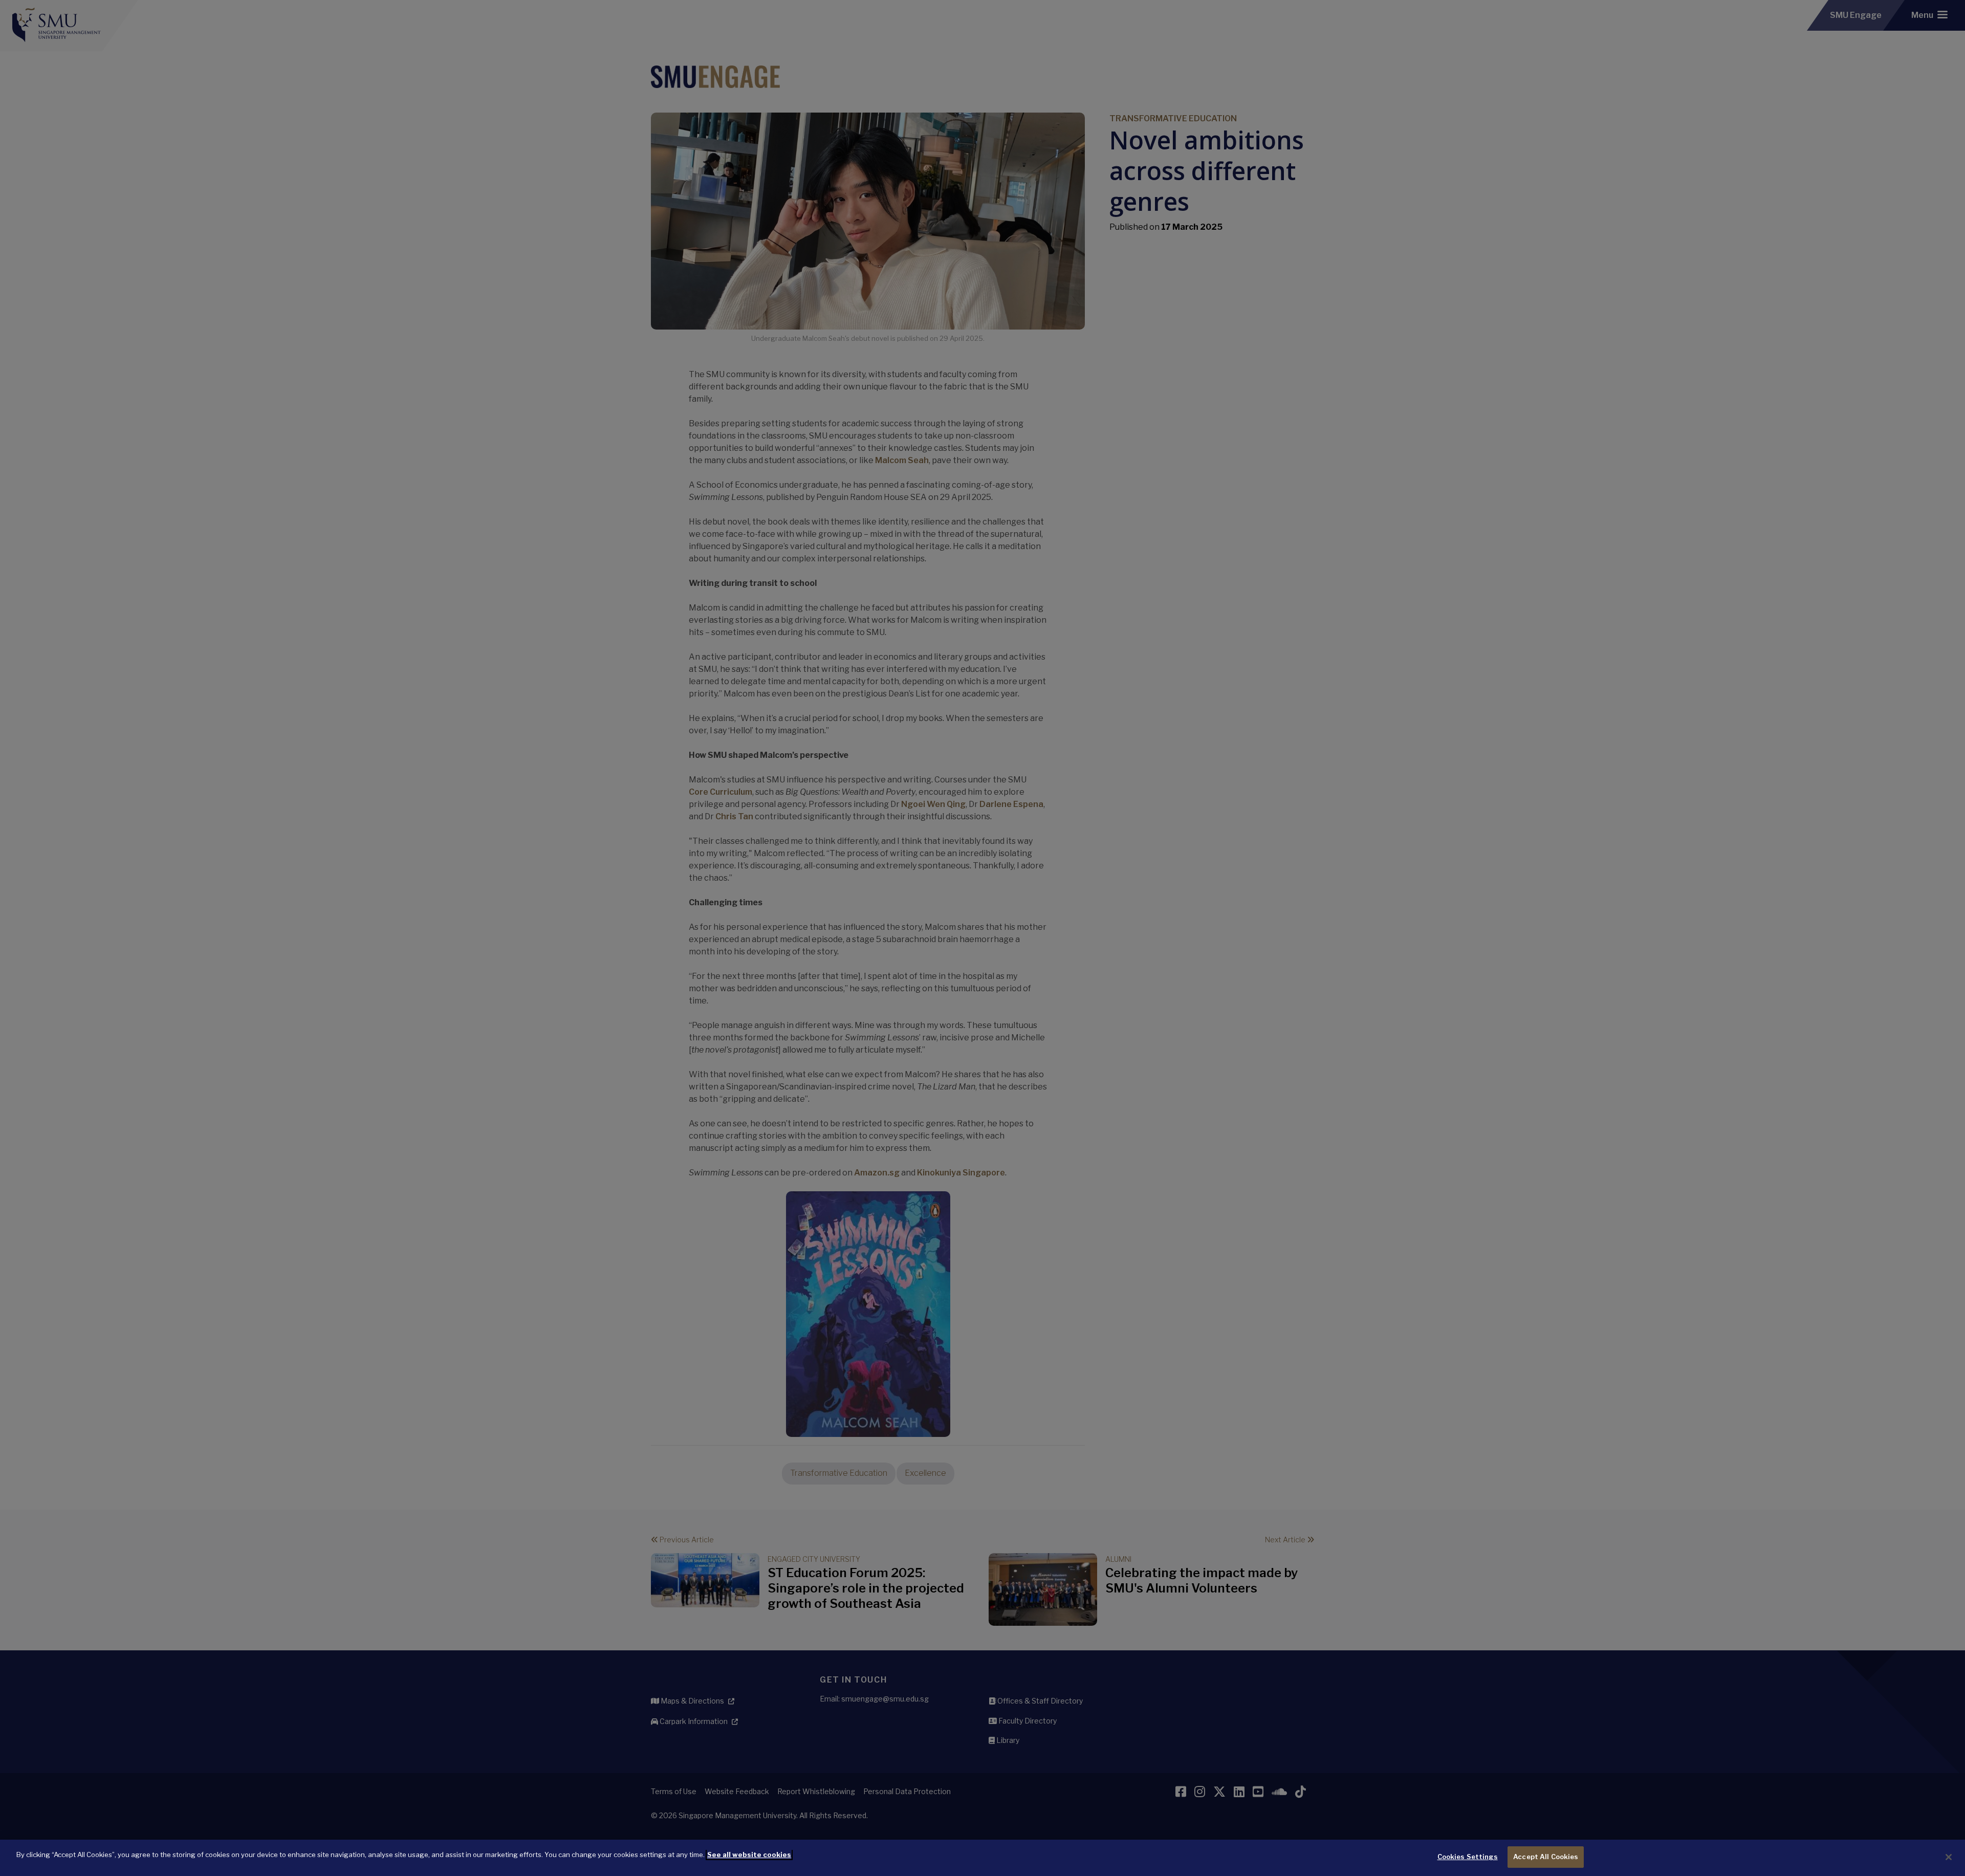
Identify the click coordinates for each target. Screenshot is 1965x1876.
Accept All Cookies (1546, 1857)
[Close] (1949, 1857)
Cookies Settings (1468, 1857)
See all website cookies (749, 1855)
